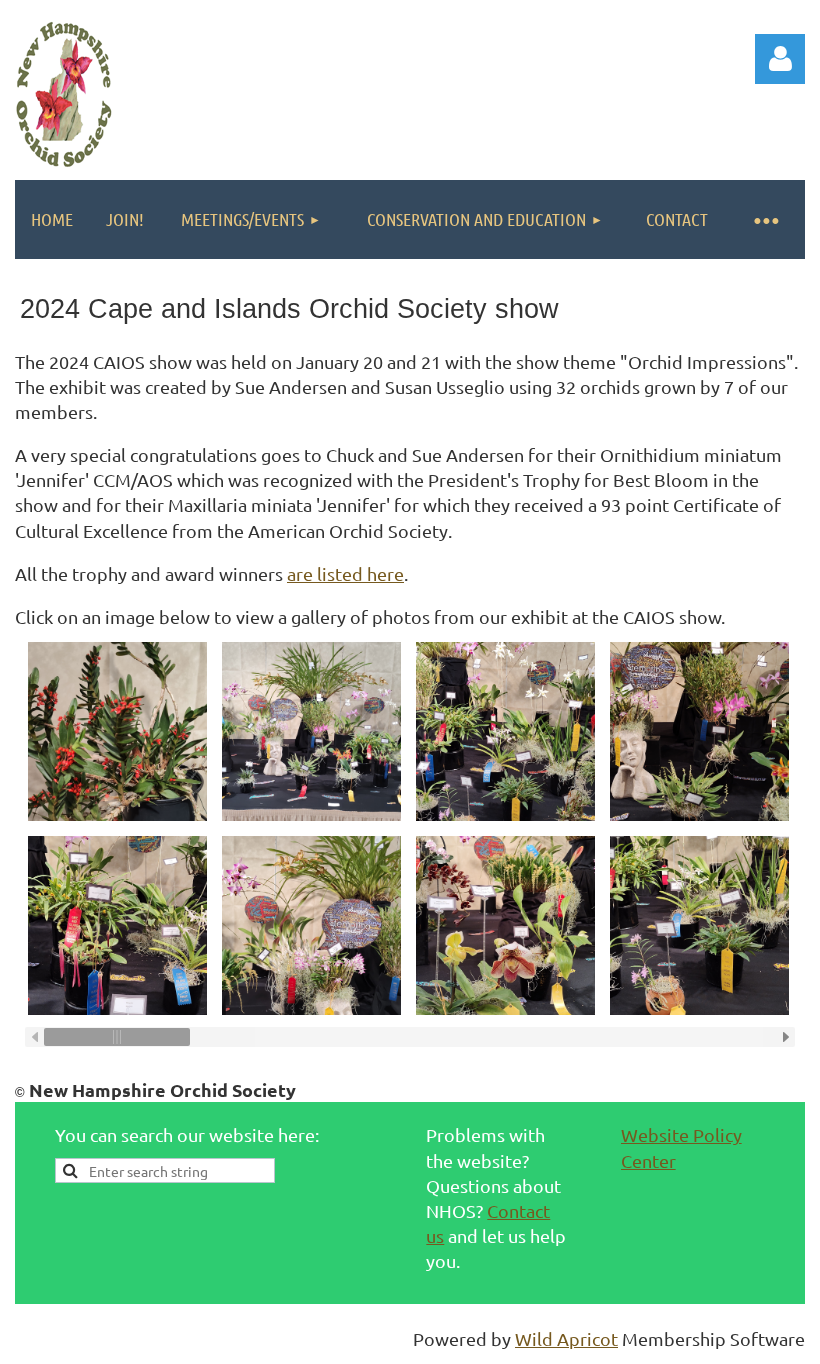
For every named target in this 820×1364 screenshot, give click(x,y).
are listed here (345, 573)
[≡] (765, 219)
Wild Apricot (566, 1338)
